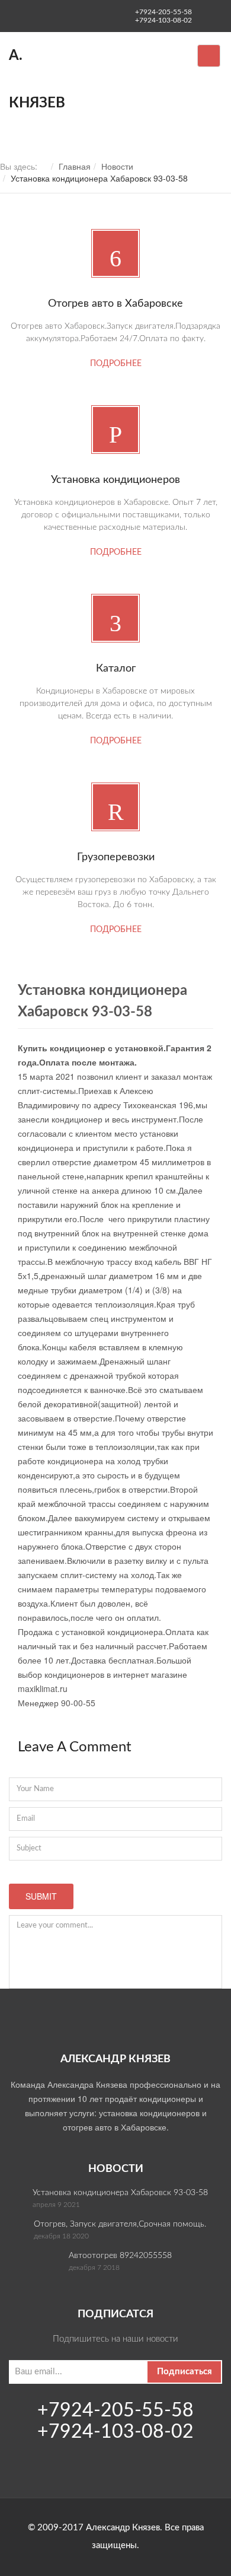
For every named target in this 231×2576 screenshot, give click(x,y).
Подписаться (185, 2372)
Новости (117, 166)
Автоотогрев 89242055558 (120, 2256)
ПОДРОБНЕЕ (116, 364)
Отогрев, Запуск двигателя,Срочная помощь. (120, 2224)
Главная (75, 166)
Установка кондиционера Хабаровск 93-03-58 (120, 2193)
